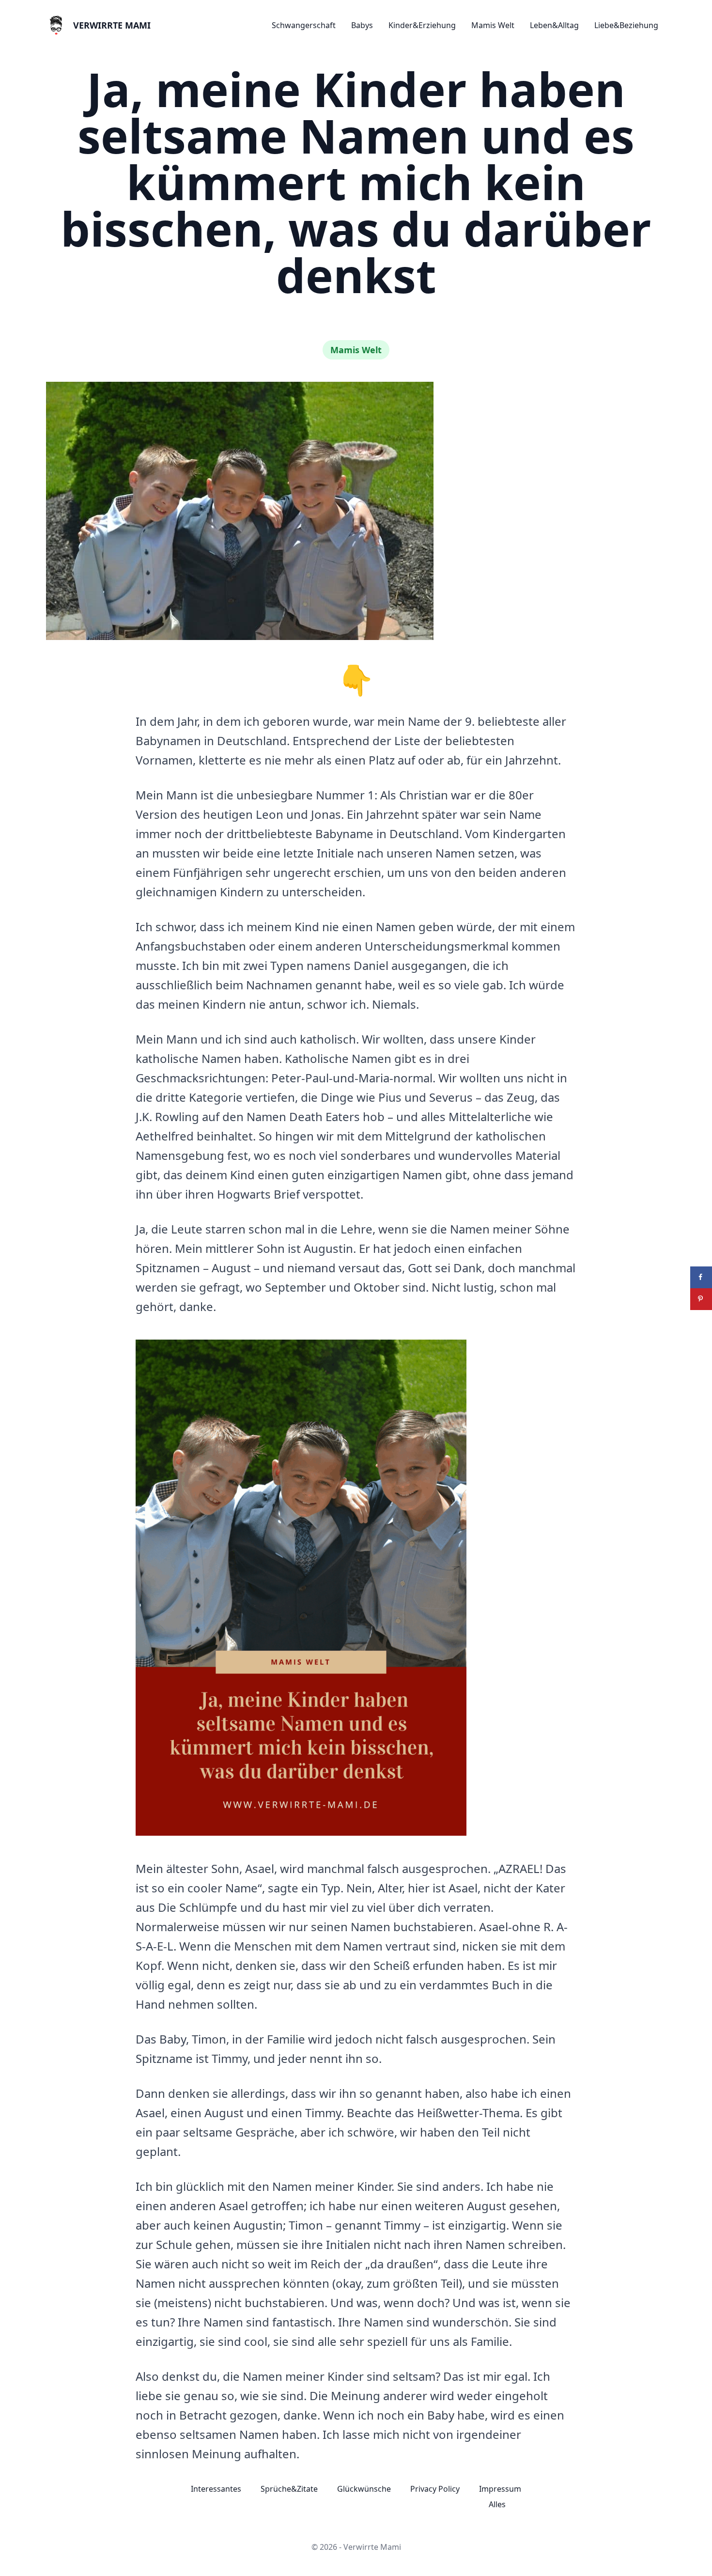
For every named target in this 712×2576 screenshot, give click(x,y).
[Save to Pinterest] (701, 1299)
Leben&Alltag (554, 25)
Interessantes (216, 2489)
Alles (497, 2504)
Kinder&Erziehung (422, 25)
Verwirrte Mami (112, 25)
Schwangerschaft (304, 25)
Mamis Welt (493, 25)
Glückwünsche (364, 2489)
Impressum (500, 2489)
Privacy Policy (435, 2489)
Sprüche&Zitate (289, 2489)
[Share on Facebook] (701, 1277)
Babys (362, 25)
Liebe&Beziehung (626, 25)
